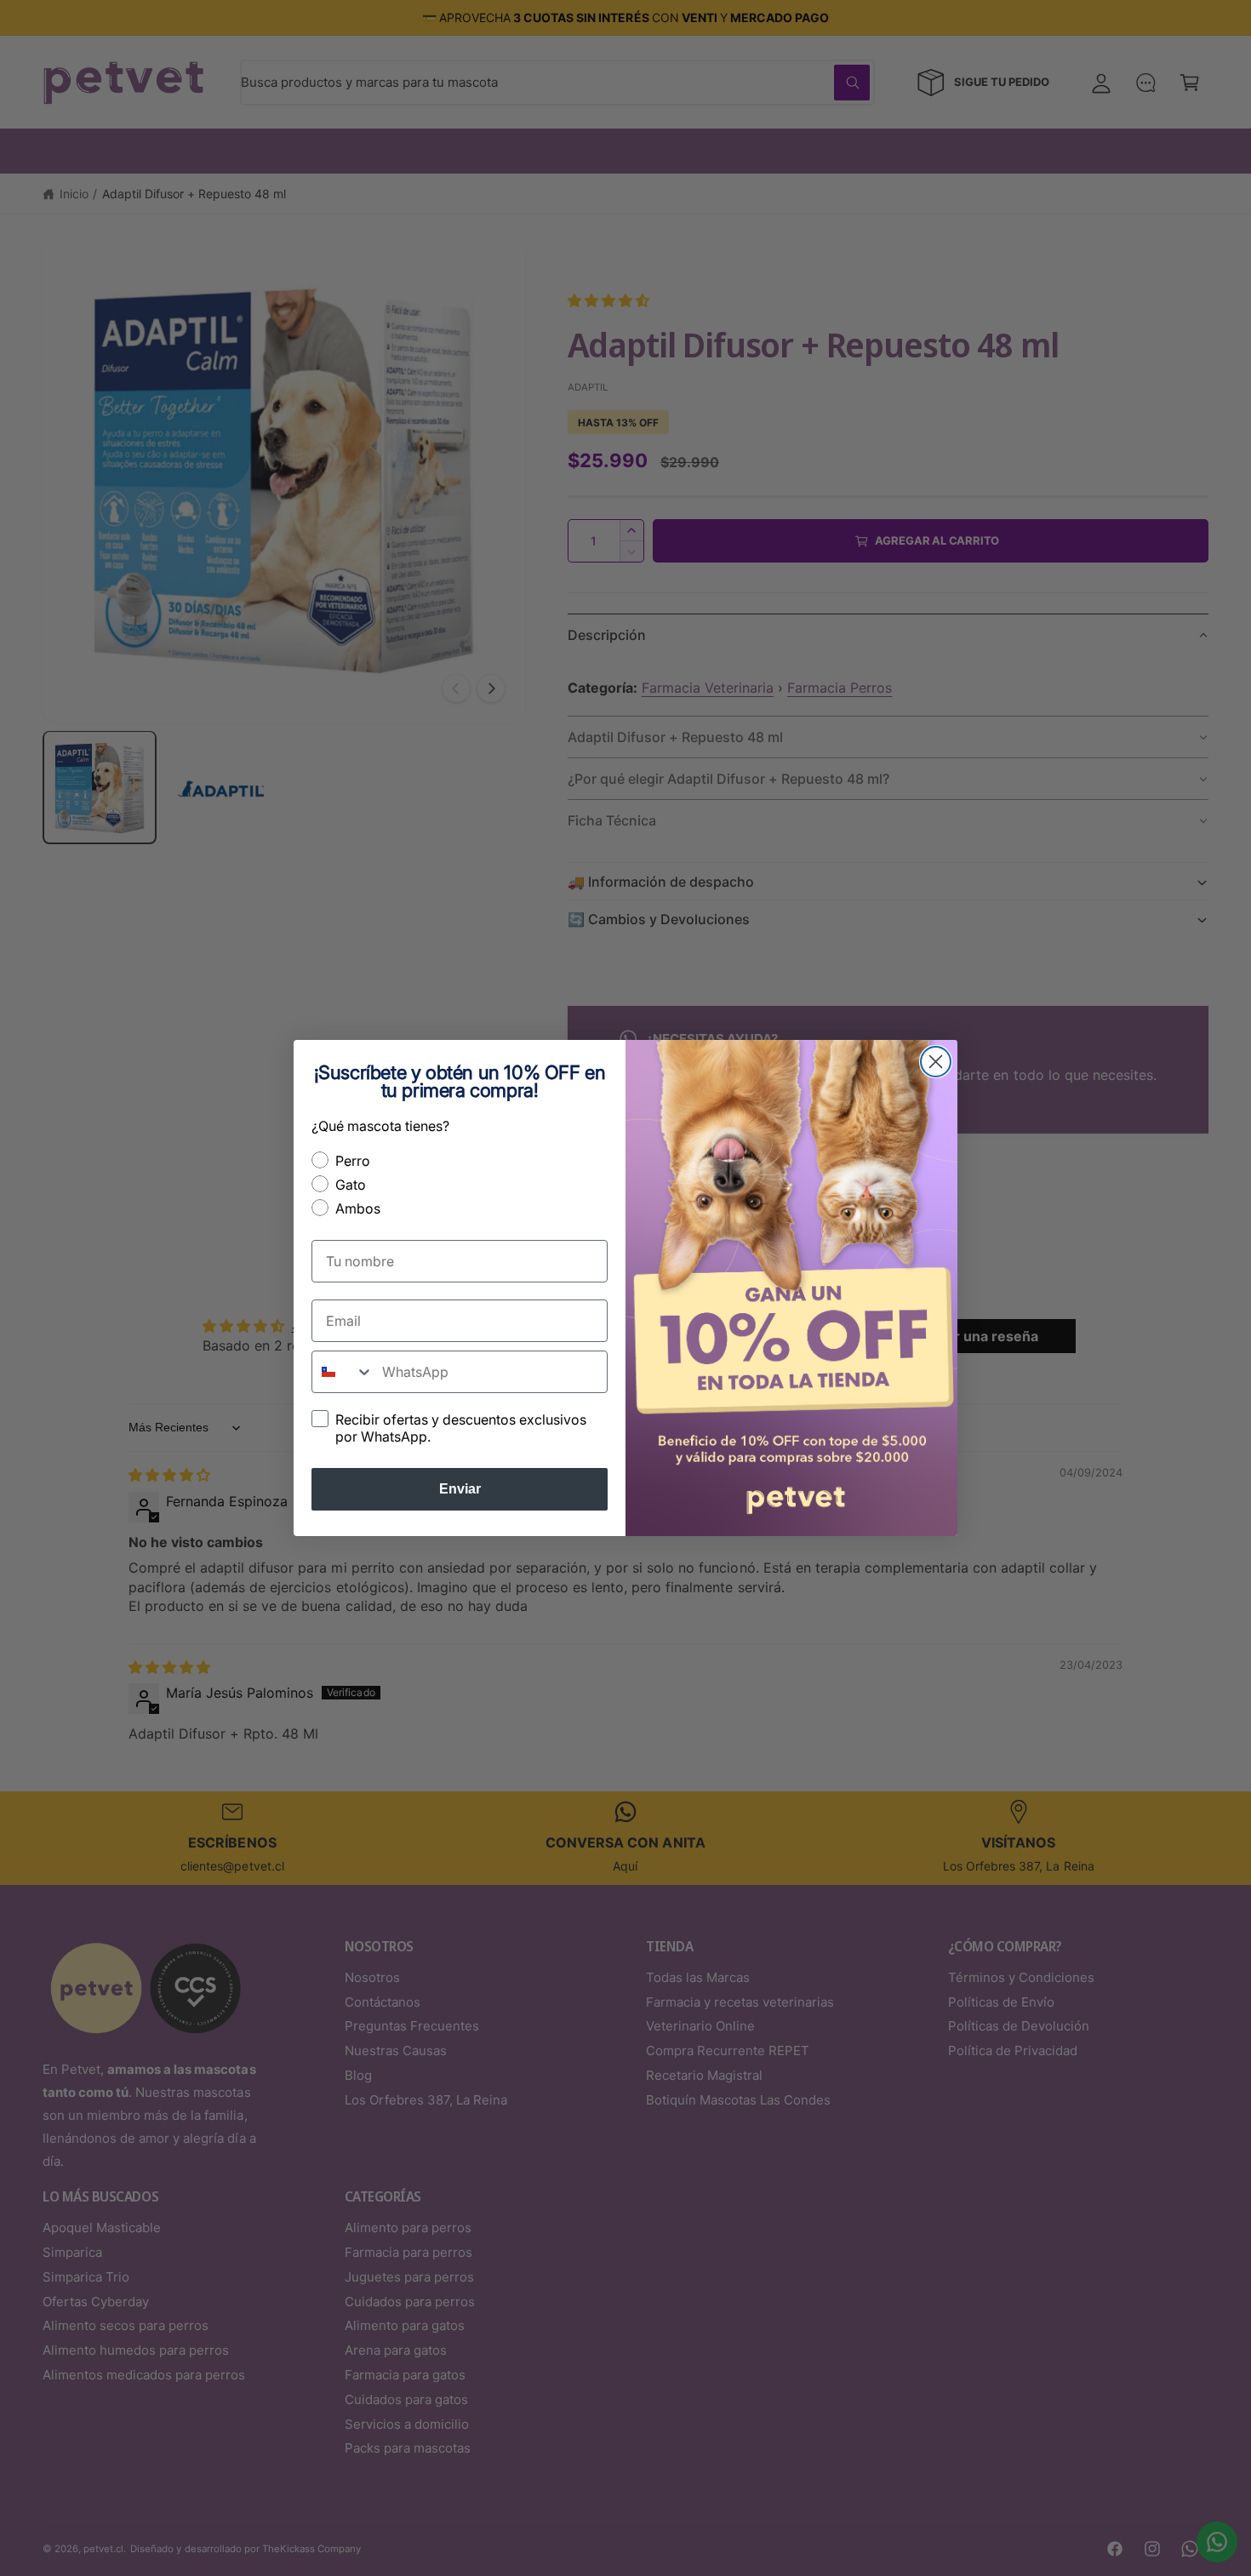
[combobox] (343, 1372)
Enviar (460, 1489)
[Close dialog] (936, 1062)
